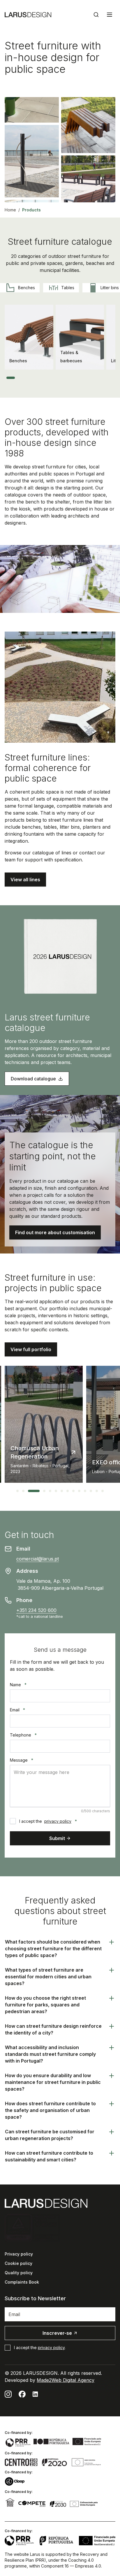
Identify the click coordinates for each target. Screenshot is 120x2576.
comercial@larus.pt (38, 1559)
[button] (25, 880)
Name (18, 1685)
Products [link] (31, 210)
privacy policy (58, 1821)
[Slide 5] (35, 378)
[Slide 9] (56, 378)
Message (22, 1760)
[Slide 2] (19, 378)
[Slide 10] (61, 378)
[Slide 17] (97, 378)
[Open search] (96, 15)
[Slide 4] (30, 378)
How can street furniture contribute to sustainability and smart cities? (49, 2156)
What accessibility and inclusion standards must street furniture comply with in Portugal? (50, 2054)
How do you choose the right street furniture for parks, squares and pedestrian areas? (45, 2005)
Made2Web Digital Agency (66, 2380)
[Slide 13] (76, 378)
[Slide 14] (82, 378)
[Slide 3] (24, 378)
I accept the (48, 1821)
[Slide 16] (92, 378)
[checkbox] (13, 1821)
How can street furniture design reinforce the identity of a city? (53, 2029)
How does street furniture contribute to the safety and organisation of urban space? (50, 2110)
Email (17, 1710)
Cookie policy (18, 2263)
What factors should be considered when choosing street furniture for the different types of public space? (53, 1949)
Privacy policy (19, 2254)
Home (10, 210)
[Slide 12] (71, 378)
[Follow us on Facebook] (22, 2394)
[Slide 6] (40, 378)
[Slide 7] (45, 378)
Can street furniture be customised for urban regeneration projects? (50, 2135)
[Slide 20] (113, 378)
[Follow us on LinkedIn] (35, 2394)
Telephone (23, 1735)
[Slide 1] (11, 378)
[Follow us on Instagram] (8, 2394)
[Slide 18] (103, 378)
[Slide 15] (87, 378)
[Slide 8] (50, 378)
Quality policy (19, 2273)
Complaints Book (22, 2282)
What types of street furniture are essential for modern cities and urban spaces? (48, 1977)
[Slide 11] (66, 378)
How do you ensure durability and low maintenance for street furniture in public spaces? (53, 2082)
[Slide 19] (107, 378)
